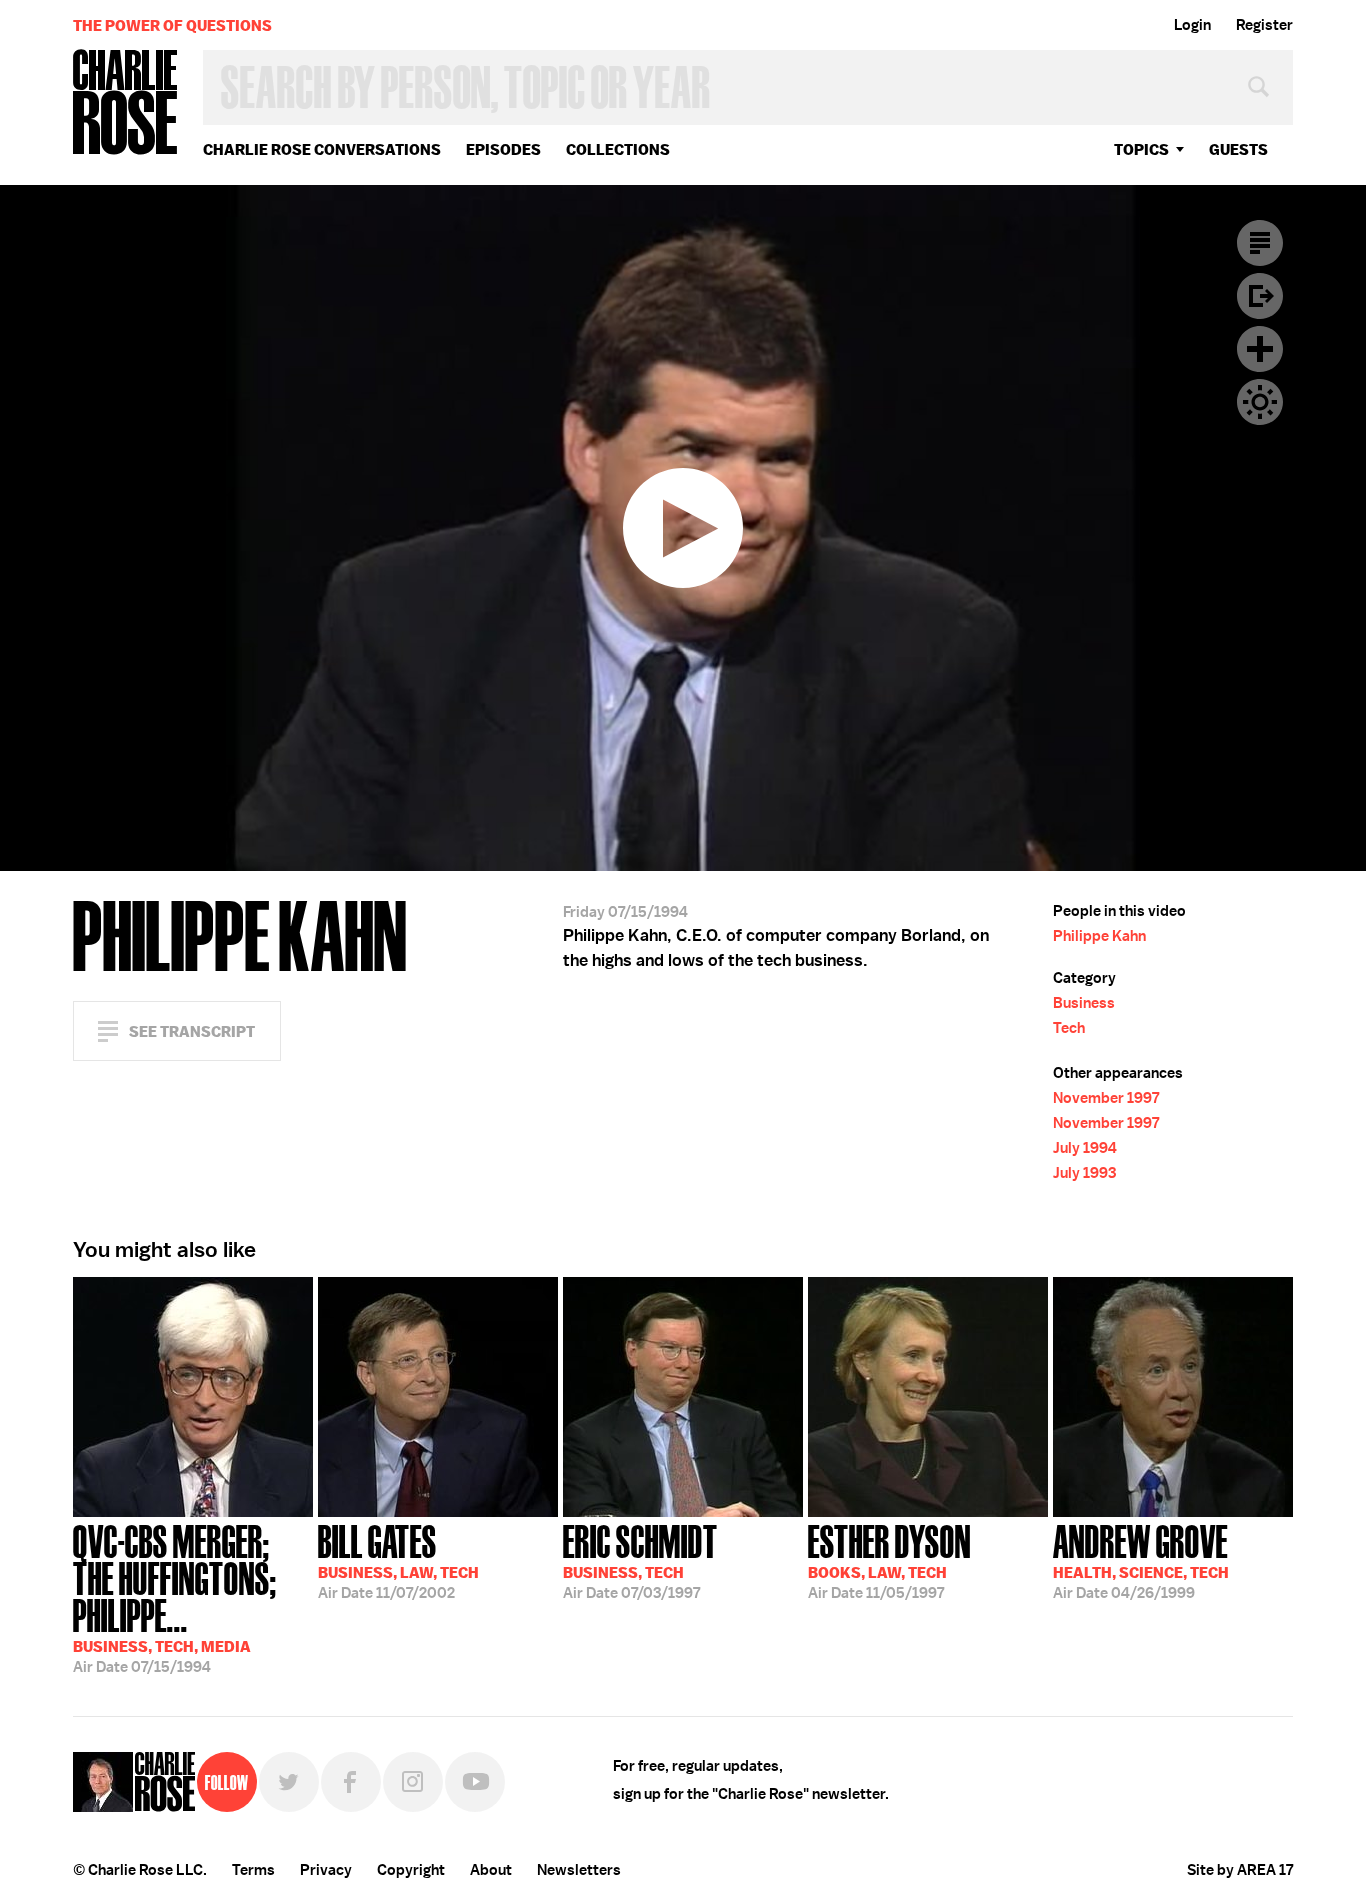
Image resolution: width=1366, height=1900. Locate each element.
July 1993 (1084, 1173)
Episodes (503, 149)
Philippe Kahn (1099, 936)
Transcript (1260, 243)
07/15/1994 (175, 1597)
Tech (1069, 1028)
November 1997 (1106, 1098)
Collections (618, 149)
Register (1264, 25)
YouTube (475, 1782)
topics (1141, 149)
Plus (1260, 349)
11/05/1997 (889, 1560)
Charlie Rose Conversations (322, 149)
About (491, 1870)
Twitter (289, 1782)
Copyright (411, 1870)
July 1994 (1085, 1148)
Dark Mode (1260, 402)
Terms (253, 1870)
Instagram (413, 1782)
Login (1192, 25)
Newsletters (579, 1870)
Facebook (351, 1782)
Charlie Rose (126, 103)
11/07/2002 (398, 1560)
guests (1238, 149)
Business (1084, 1003)
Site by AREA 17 (1240, 1870)
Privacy (326, 1870)
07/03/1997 (640, 1560)
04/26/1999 (1141, 1560)
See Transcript (192, 1031)
